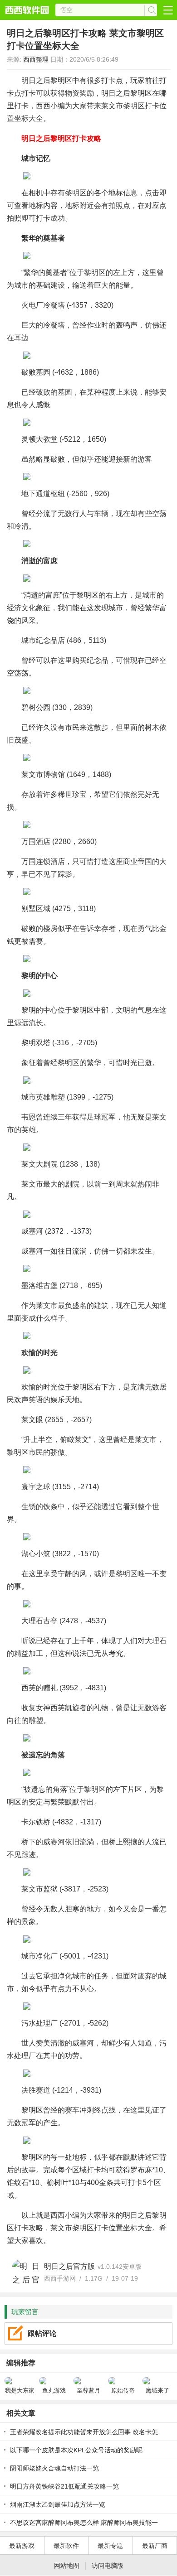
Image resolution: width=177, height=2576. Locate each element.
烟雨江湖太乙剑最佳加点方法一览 (58, 2504)
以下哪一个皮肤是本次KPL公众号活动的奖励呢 (76, 2450)
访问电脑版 (108, 2566)
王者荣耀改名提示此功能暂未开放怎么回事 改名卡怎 (84, 2432)
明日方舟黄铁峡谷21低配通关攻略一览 (64, 2486)
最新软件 (66, 2546)
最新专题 (110, 2546)
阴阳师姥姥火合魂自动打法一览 (54, 2468)
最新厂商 (155, 2546)
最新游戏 (22, 2546)
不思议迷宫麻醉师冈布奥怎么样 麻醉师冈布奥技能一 (84, 2523)
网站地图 (67, 2566)
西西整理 (36, 59)
